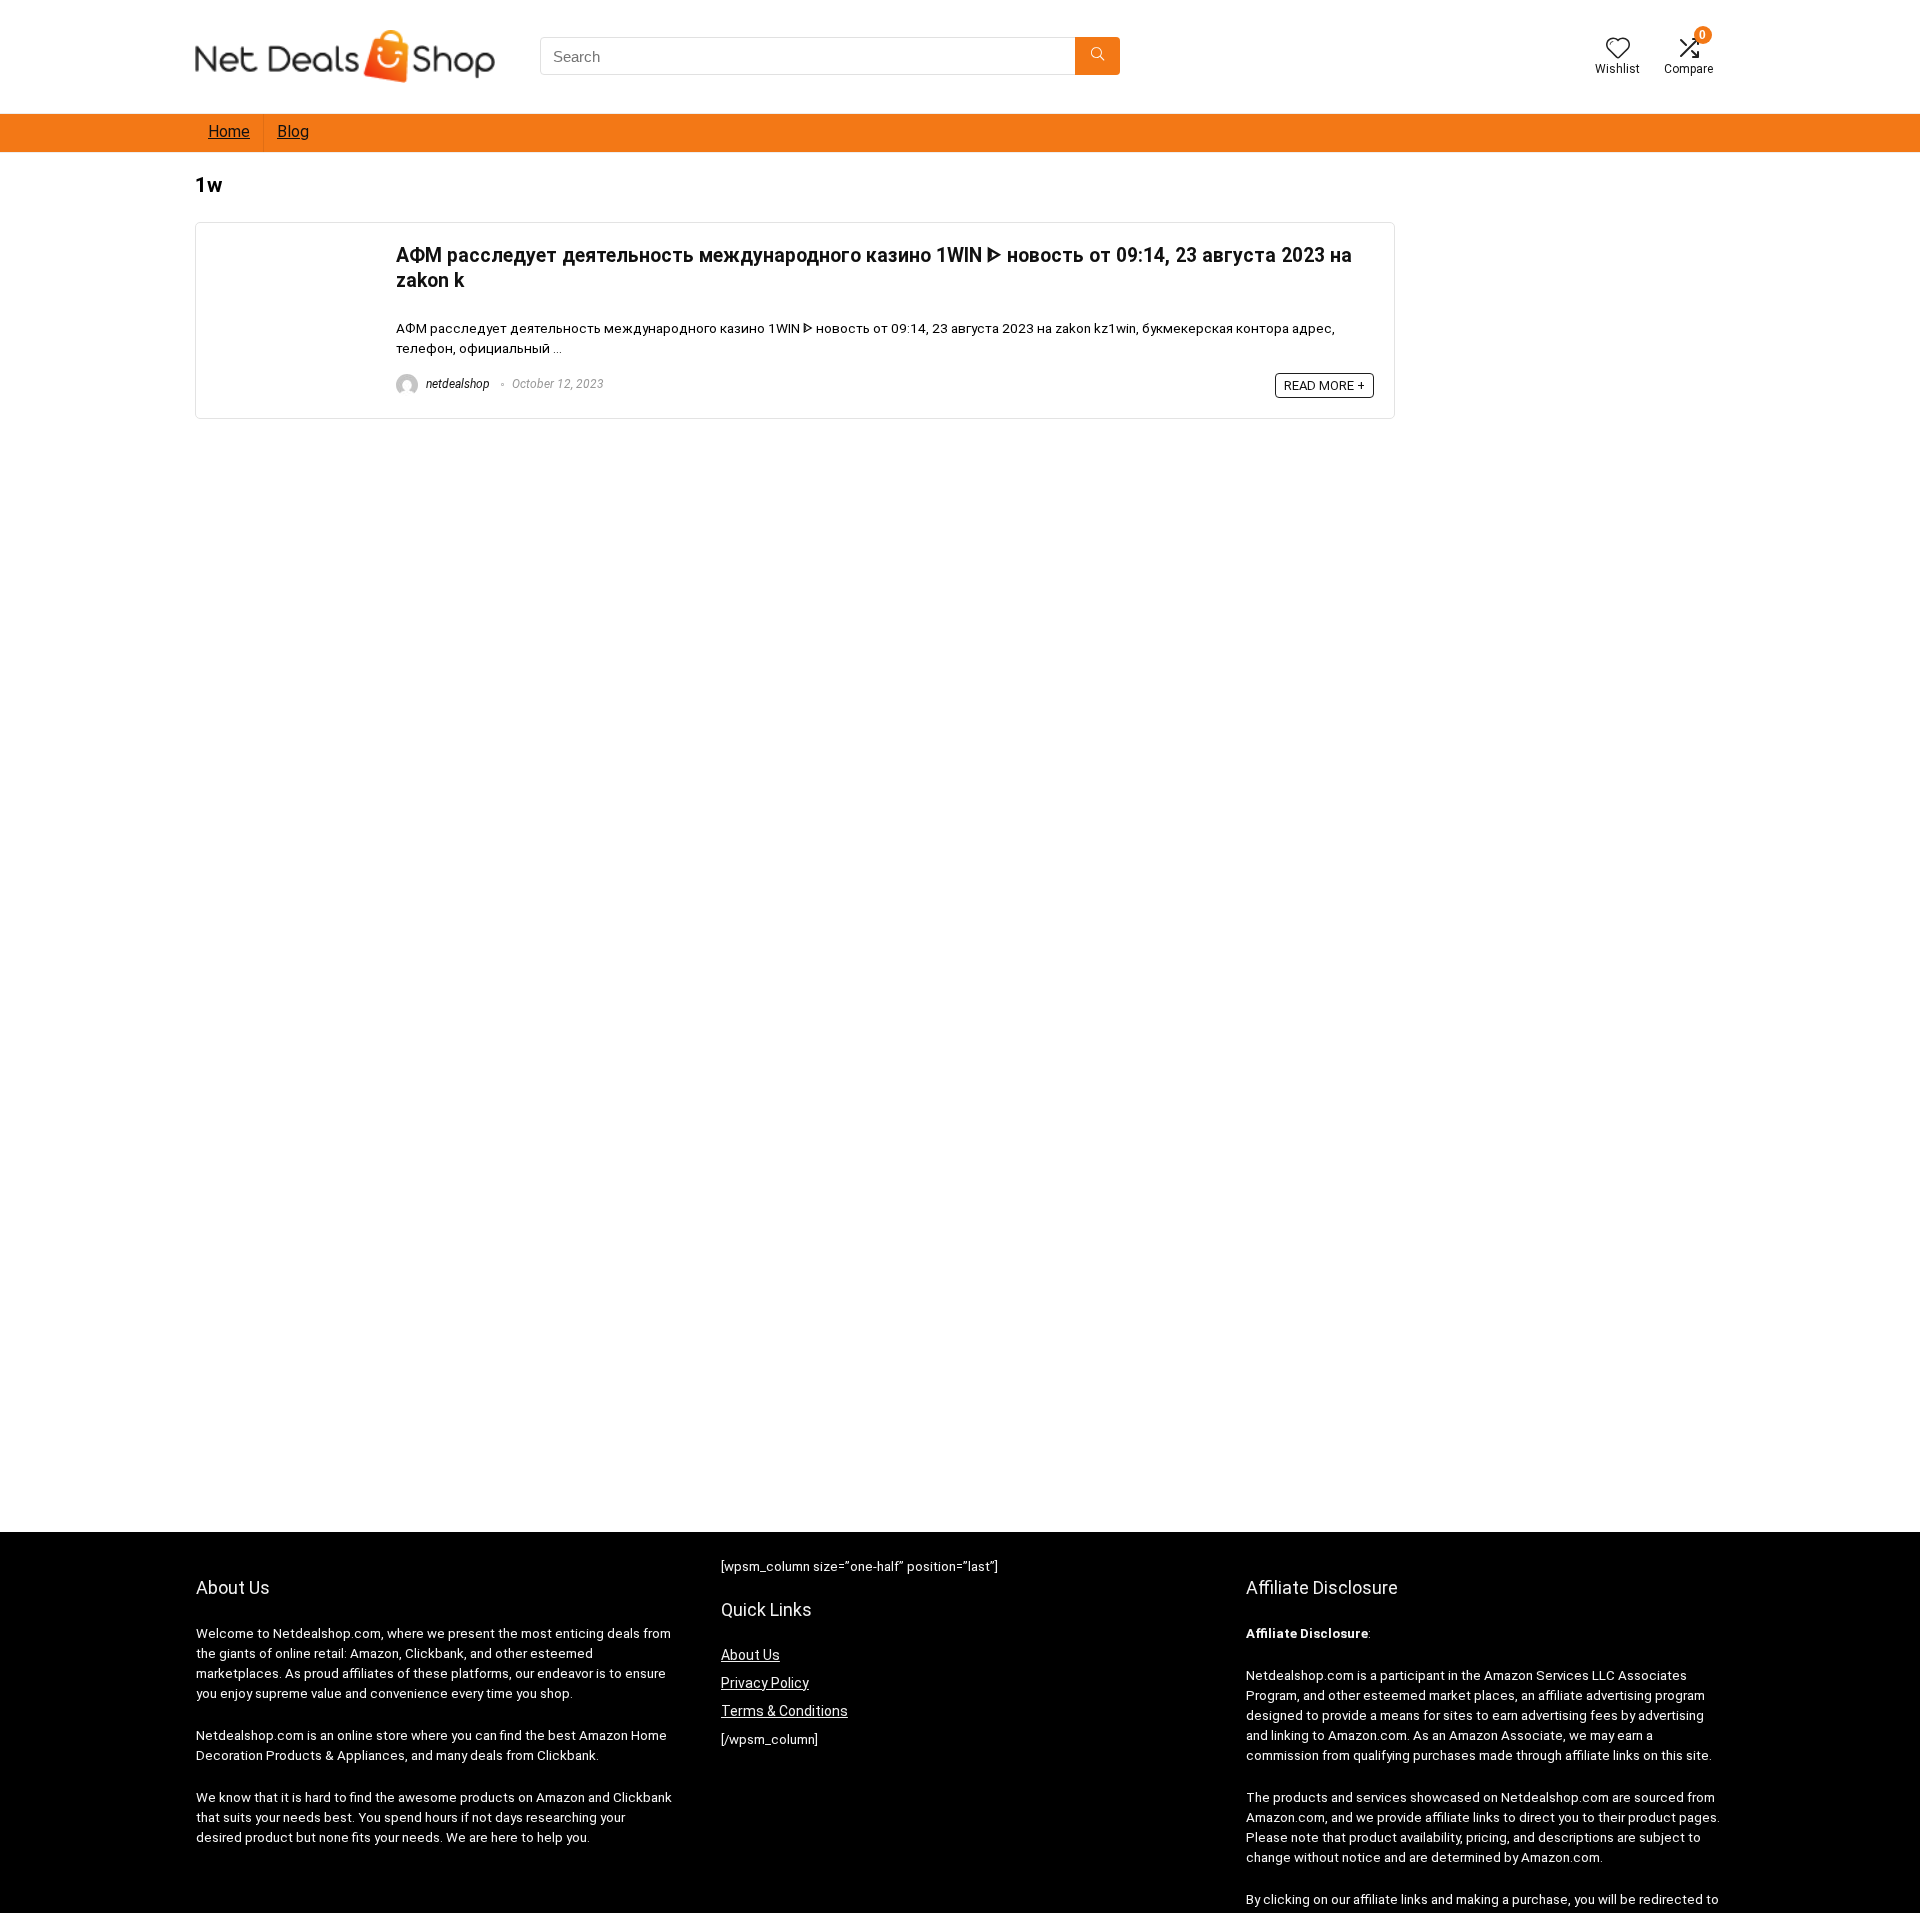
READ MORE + (1324, 385)
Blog (293, 131)
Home (229, 131)
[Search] (1097, 56)
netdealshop (456, 384)
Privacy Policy (765, 1683)
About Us (750, 1655)
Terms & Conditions (784, 1711)
